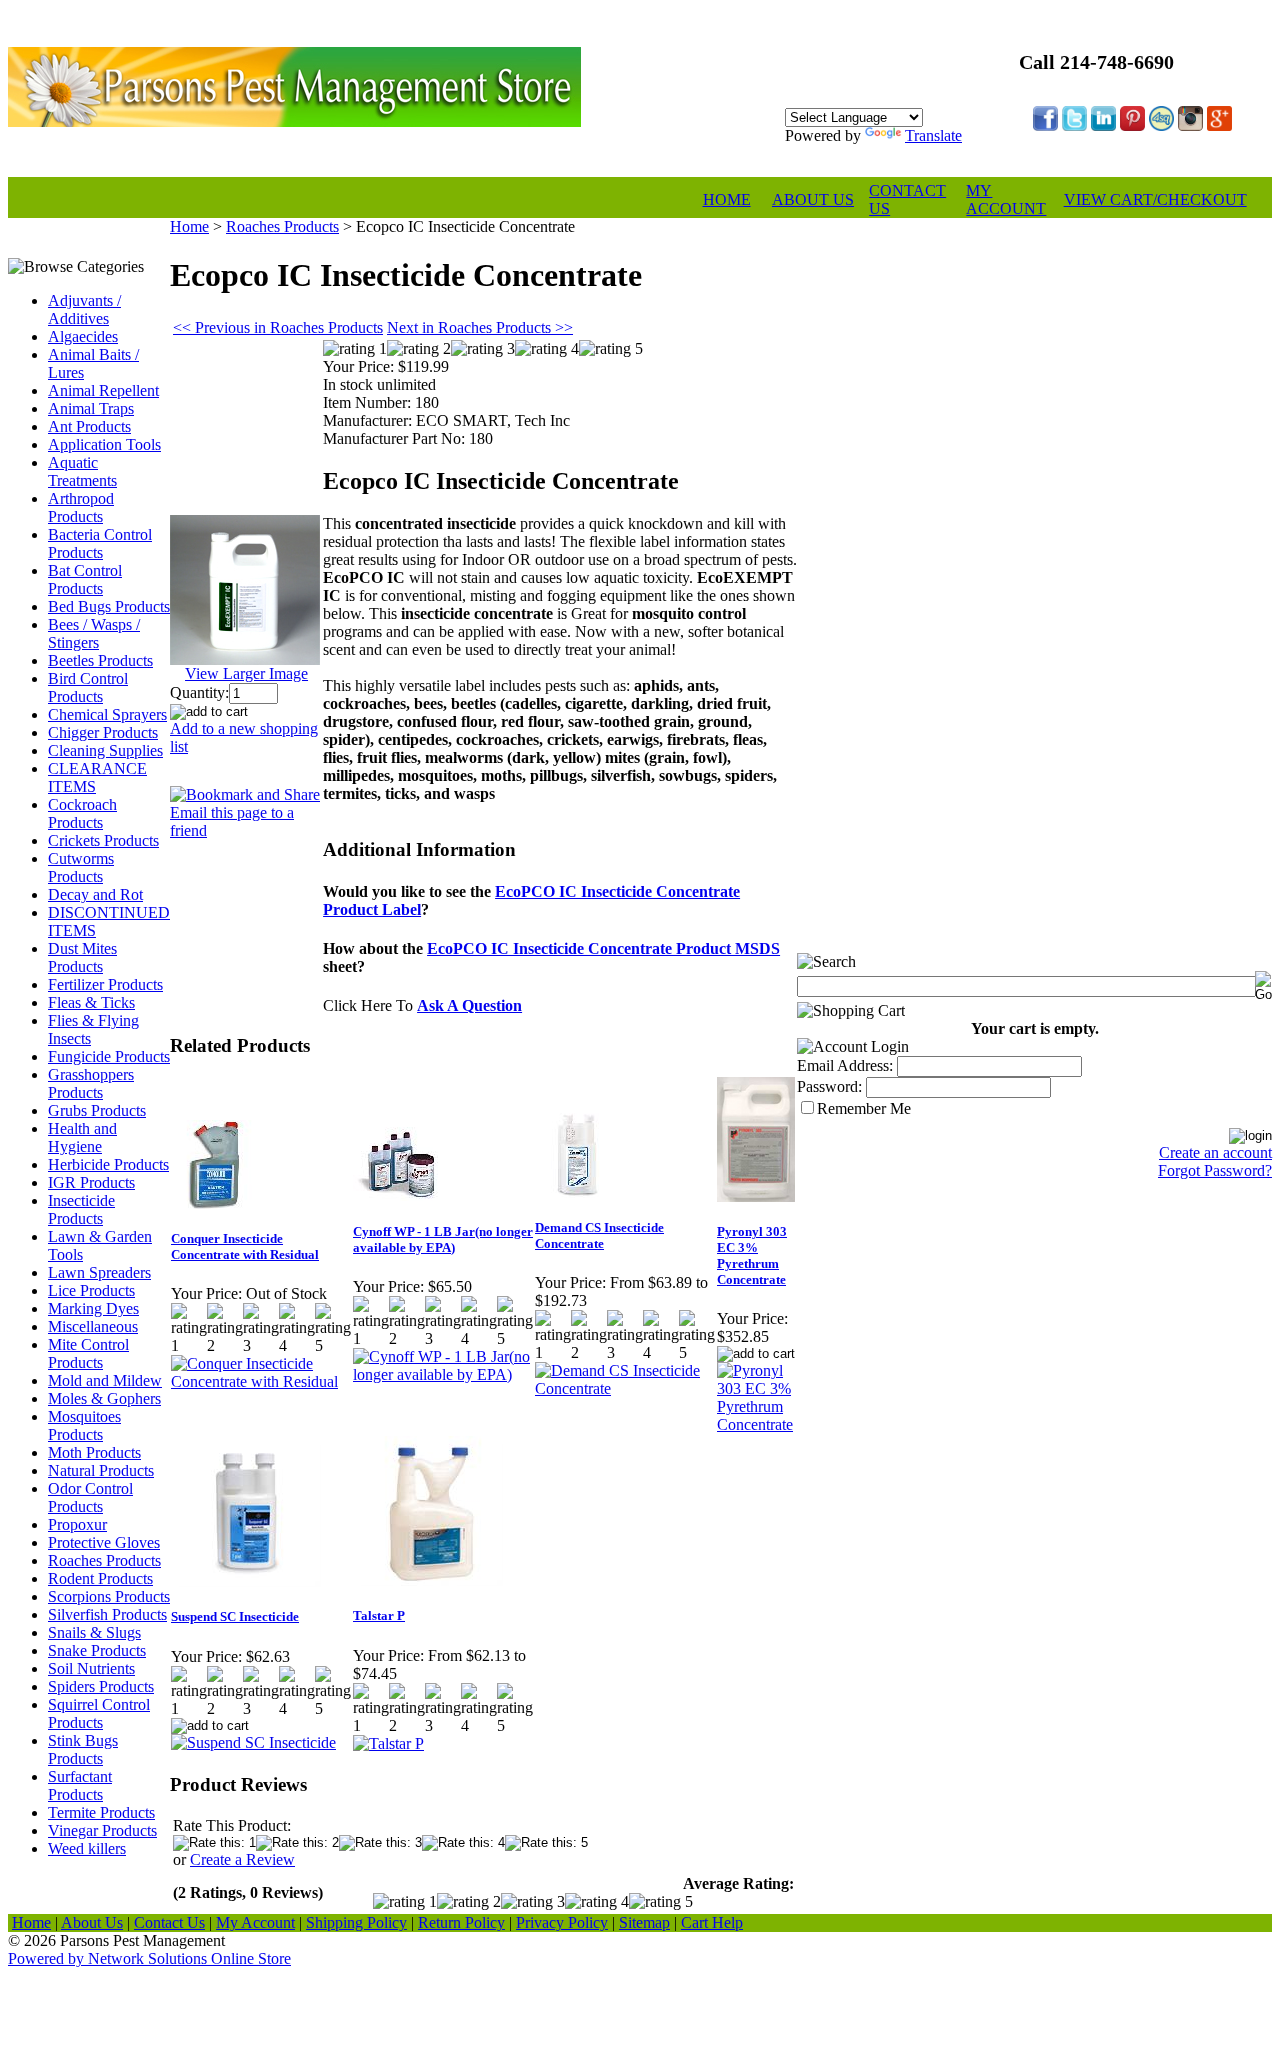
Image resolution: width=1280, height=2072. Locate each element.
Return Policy (461, 1922)
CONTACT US (907, 199)
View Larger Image (246, 673)
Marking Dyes (93, 1308)
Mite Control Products (88, 1353)
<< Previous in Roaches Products (278, 327)
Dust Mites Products (82, 957)
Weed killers (87, 1848)
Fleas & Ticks (91, 1002)
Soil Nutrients (91, 1668)
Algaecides (83, 336)
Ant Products (89, 426)
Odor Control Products (90, 1497)
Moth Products (94, 1452)
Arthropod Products (81, 507)
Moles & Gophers (104, 1398)
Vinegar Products (102, 1830)
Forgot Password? (1215, 1170)
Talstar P (379, 1615)
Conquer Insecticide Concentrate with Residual (245, 1246)
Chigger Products (103, 732)
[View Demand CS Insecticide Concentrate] (625, 1388)
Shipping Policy (356, 1922)
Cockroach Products (82, 813)
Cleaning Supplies (105, 750)
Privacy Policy (562, 1922)
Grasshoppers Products (91, 1083)
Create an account (1215, 1152)
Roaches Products (104, 1560)
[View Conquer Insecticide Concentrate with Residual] (261, 1381)
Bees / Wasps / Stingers (94, 633)
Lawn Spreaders (99, 1272)
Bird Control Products (88, 687)
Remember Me (864, 1108)
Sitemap (644, 1922)
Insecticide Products (81, 1209)
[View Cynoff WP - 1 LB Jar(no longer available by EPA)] (443, 1374)
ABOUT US (813, 199)
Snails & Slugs (94, 1632)
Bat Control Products (85, 579)
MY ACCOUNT (1006, 199)
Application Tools (104, 444)
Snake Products (97, 1650)
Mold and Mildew (105, 1380)
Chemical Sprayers (107, 714)
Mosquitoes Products (84, 1425)
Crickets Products (103, 840)
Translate (933, 135)
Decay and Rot (95, 894)
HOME (727, 199)
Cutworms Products (81, 867)
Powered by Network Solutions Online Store (149, 1958)
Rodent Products (100, 1578)
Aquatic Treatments (82, 471)
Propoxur (77, 1524)
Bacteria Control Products (100, 543)
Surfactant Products (80, 1785)
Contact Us (169, 1922)
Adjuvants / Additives (84, 309)
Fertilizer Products (105, 984)
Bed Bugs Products (109, 606)
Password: (829, 1086)
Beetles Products (100, 660)
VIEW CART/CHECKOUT (1155, 199)
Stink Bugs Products (83, 1749)
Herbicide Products (108, 1164)
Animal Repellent (103, 390)
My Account (255, 1922)
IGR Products (91, 1182)
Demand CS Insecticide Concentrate (599, 1235)
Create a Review (242, 1859)
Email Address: (845, 1065)
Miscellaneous (93, 1326)
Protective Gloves (104, 1542)
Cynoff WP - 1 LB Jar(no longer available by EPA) (443, 1239)
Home (189, 226)
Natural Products (101, 1470)
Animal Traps (91, 408)
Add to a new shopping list (244, 737)
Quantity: (199, 692)
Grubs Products (97, 1110)
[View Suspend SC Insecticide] (253, 1742)
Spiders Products (101, 1686)
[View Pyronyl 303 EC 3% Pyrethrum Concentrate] (756, 1424)
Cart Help (712, 1922)
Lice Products (91, 1290)
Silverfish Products (107, 1614)
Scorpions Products (109, 1596)
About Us (92, 1922)
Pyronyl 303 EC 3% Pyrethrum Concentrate (752, 1255)
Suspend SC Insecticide (235, 1616)
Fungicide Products (109, 1056)
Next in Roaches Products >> (480, 327)
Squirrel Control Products (99, 1713)
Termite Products (101, 1812)
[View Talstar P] (388, 1743)
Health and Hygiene (82, 1137)
